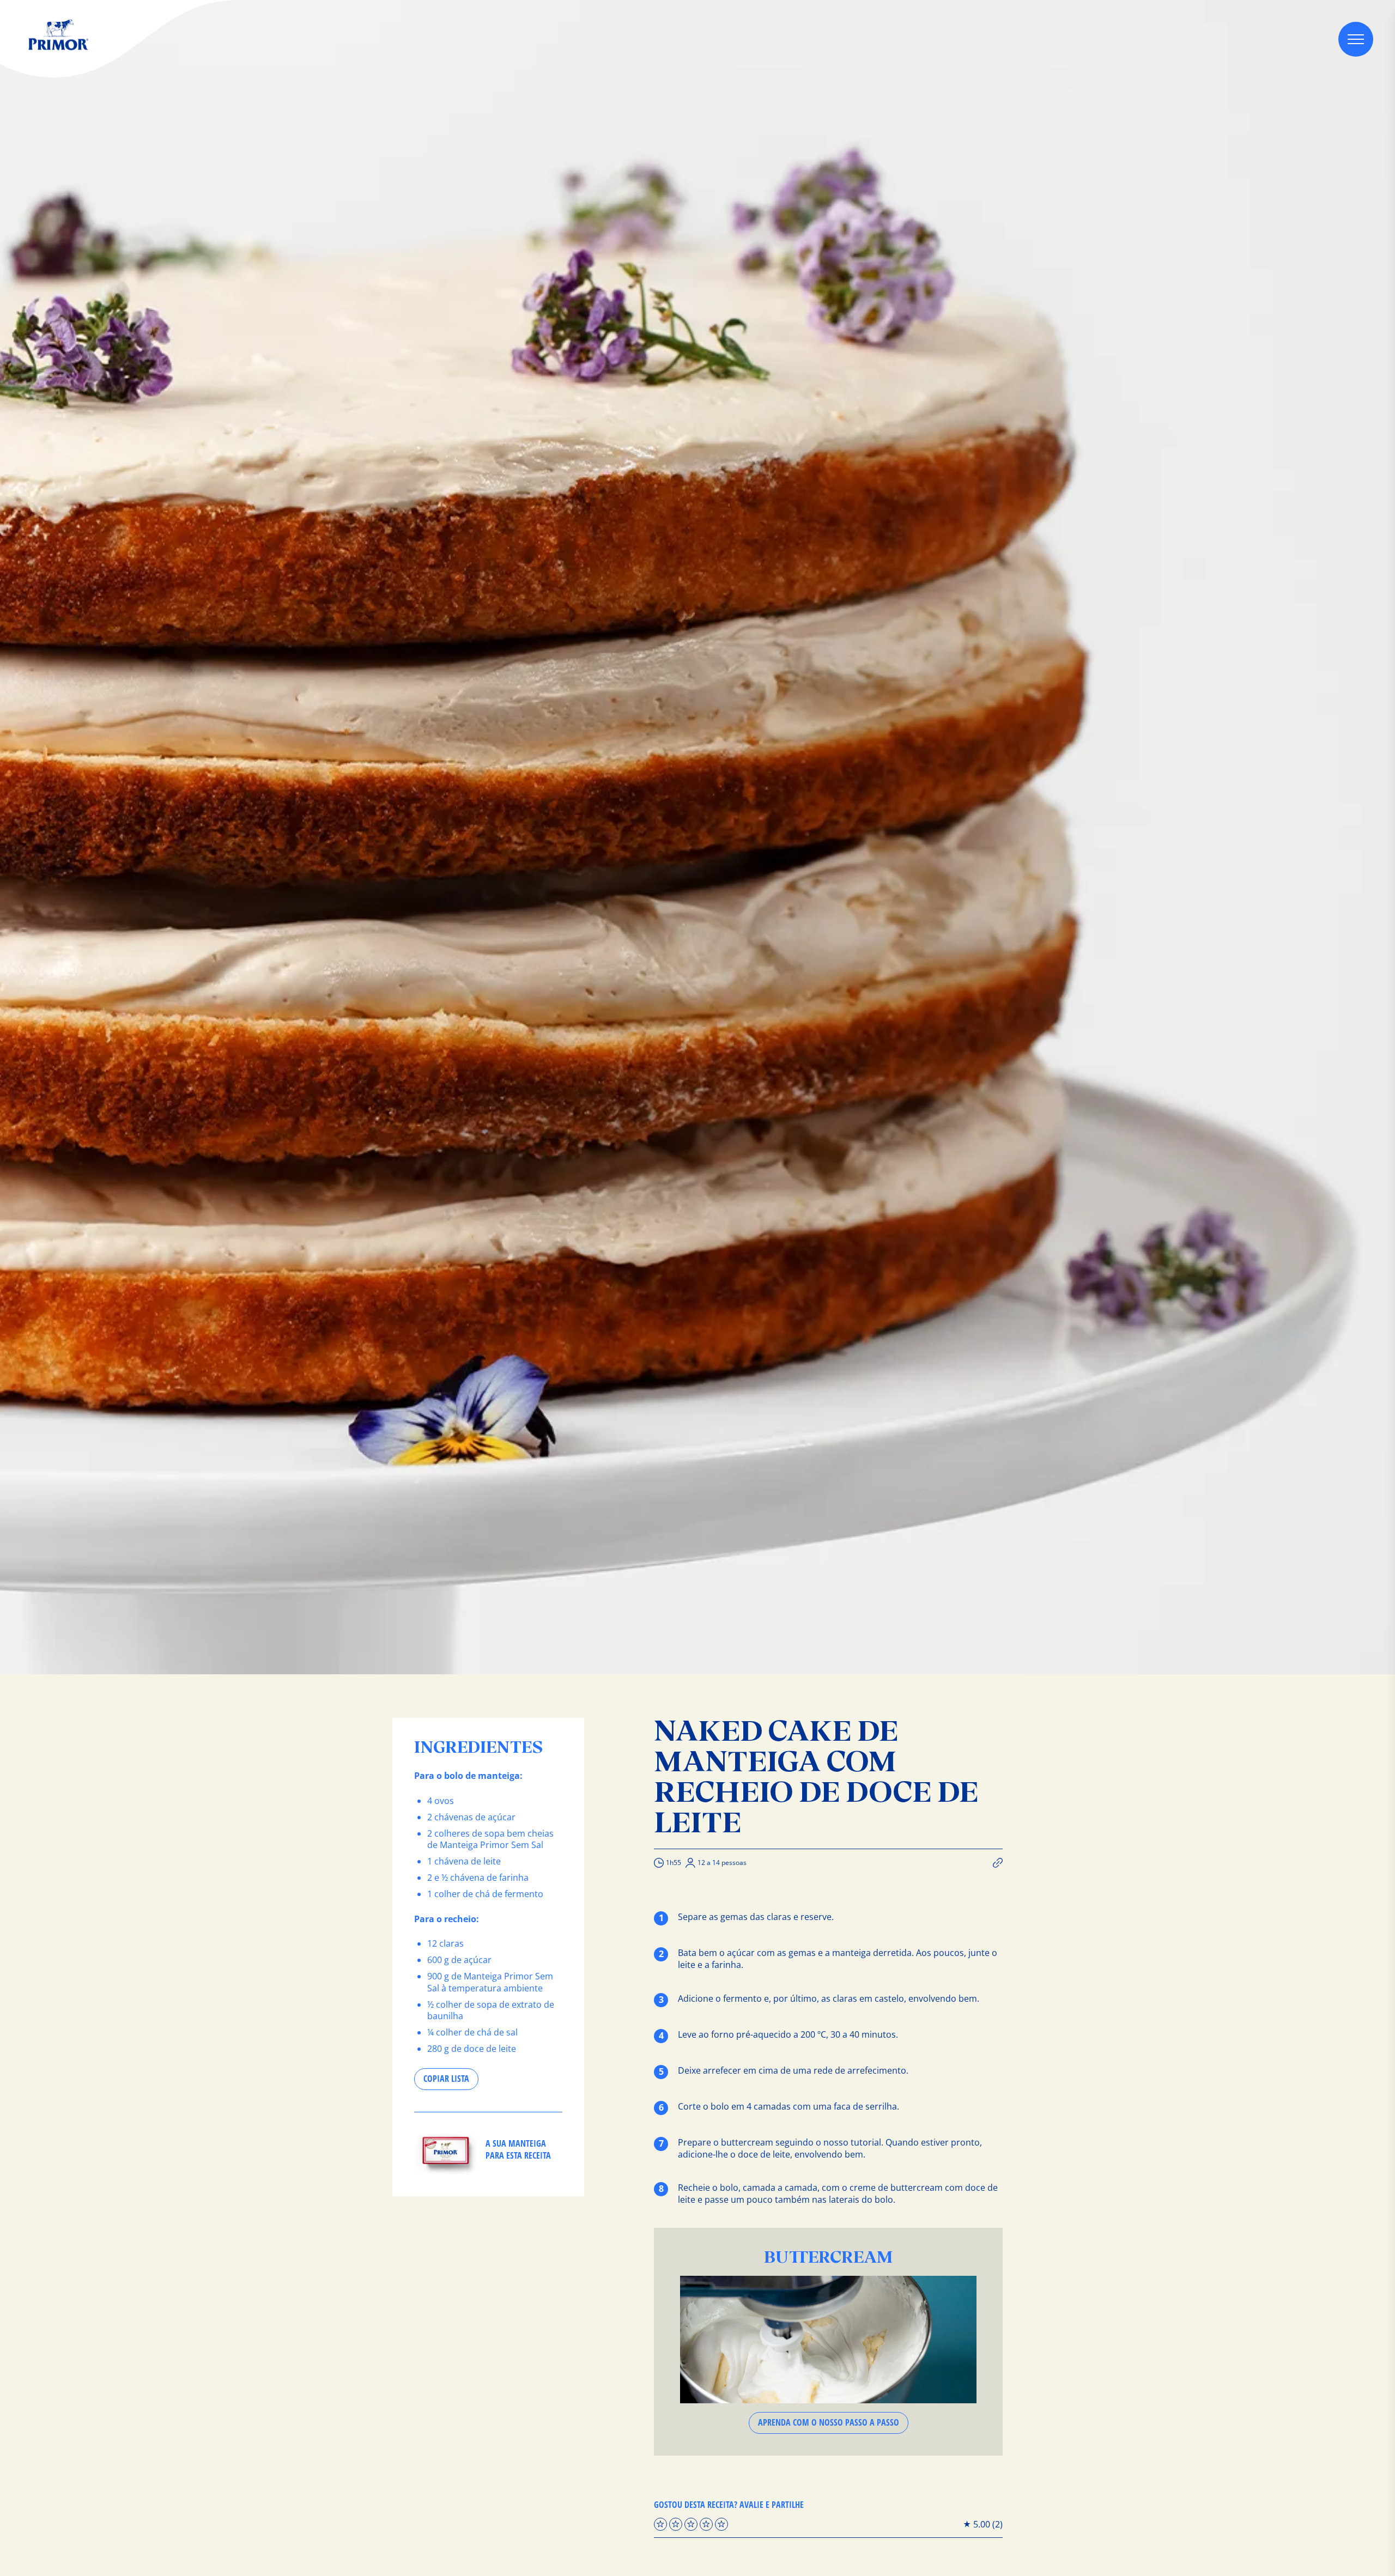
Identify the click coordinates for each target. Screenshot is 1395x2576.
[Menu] (1356, 39)
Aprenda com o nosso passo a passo (829, 2422)
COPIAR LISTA (446, 2079)
